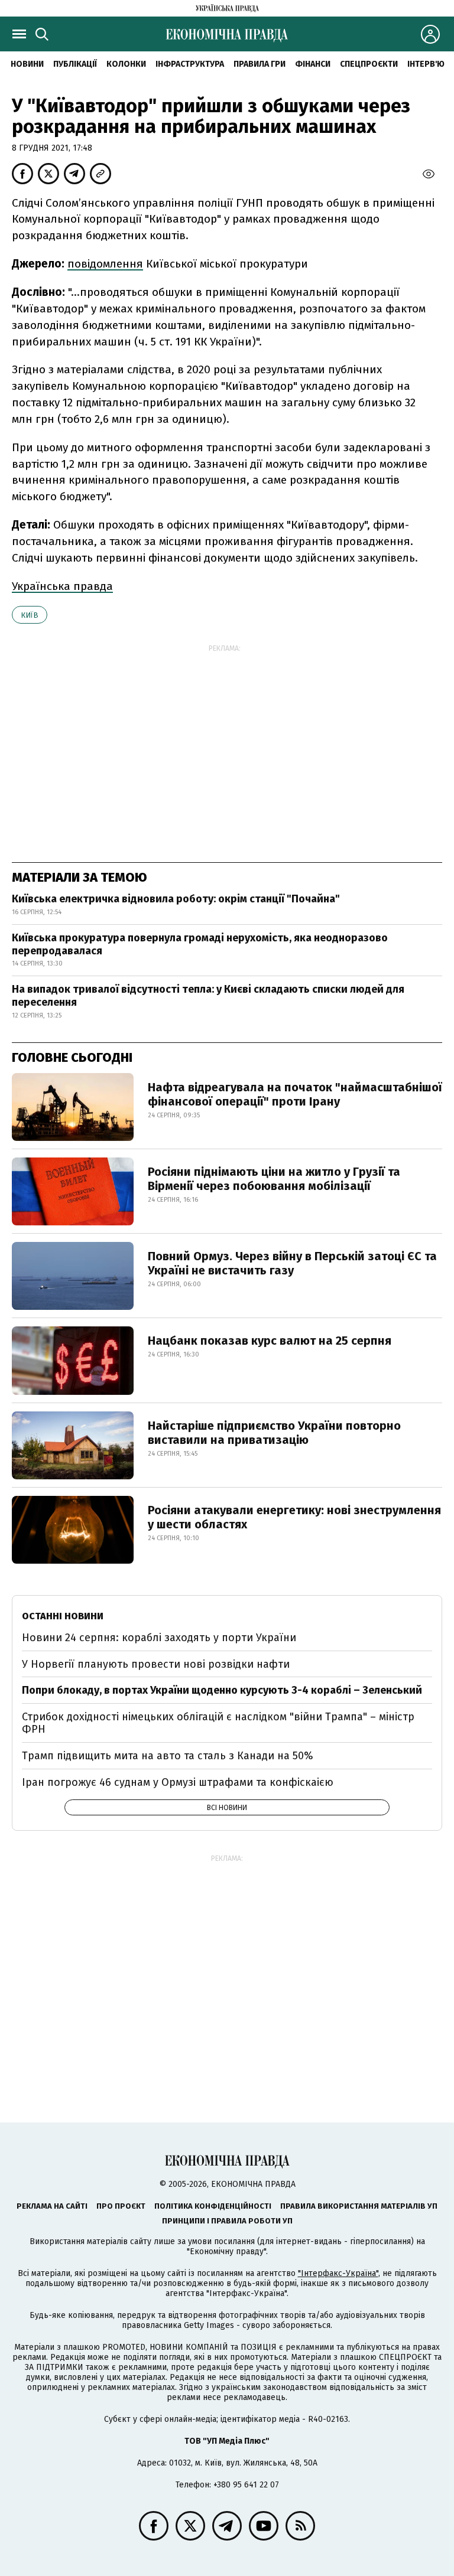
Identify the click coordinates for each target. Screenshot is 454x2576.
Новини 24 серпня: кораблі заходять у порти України (159, 1638)
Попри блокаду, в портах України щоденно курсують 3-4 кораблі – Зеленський (222, 1690)
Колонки (126, 64)
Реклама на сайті (52, 2206)
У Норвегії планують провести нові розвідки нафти (156, 1664)
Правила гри (260, 64)
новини (27, 64)
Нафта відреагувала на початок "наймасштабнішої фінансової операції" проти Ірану (295, 1094)
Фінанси (313, 64)
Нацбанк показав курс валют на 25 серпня (270, 1341)
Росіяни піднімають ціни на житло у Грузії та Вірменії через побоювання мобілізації (274, 1179)
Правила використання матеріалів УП (359, 2206)
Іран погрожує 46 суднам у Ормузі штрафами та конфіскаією (178, 1782)
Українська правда (62, 586)
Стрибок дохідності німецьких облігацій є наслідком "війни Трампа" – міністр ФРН (218, 1723)
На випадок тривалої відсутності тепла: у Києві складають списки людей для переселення (208, 996)
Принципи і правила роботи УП (227, 2221)
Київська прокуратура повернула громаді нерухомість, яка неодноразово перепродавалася (200, 944)
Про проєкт (121, 2206)
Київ (30, 615)
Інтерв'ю (426, 64)
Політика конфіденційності (213, 2206)
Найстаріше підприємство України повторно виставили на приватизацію (274, 1433)
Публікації (75, 64)
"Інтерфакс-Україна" (338, 2273)
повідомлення (105, 264)
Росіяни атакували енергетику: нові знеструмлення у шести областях (294, 1517)
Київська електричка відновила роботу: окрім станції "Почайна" (176, 899)
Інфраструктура (190, 64)
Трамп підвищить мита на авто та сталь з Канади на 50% (168, 1756)
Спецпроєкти (369, 64)
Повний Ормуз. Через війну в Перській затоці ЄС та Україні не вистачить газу (292, 1263)
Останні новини (63, 1616)
